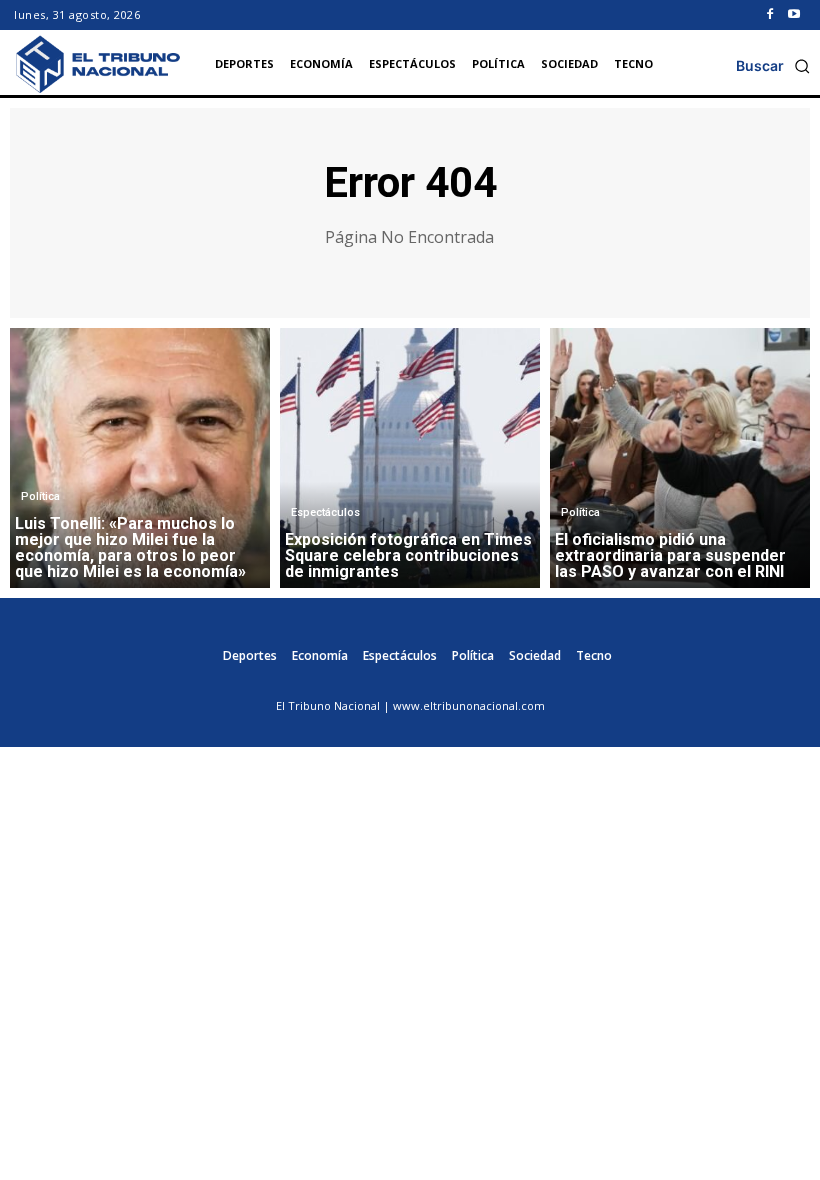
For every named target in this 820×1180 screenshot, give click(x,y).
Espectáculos (325, 512)
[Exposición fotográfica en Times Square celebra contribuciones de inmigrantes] (410, 458)
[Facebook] (770, 15)
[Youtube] (794, 15)
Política (40, 496)
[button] (773, 66)
